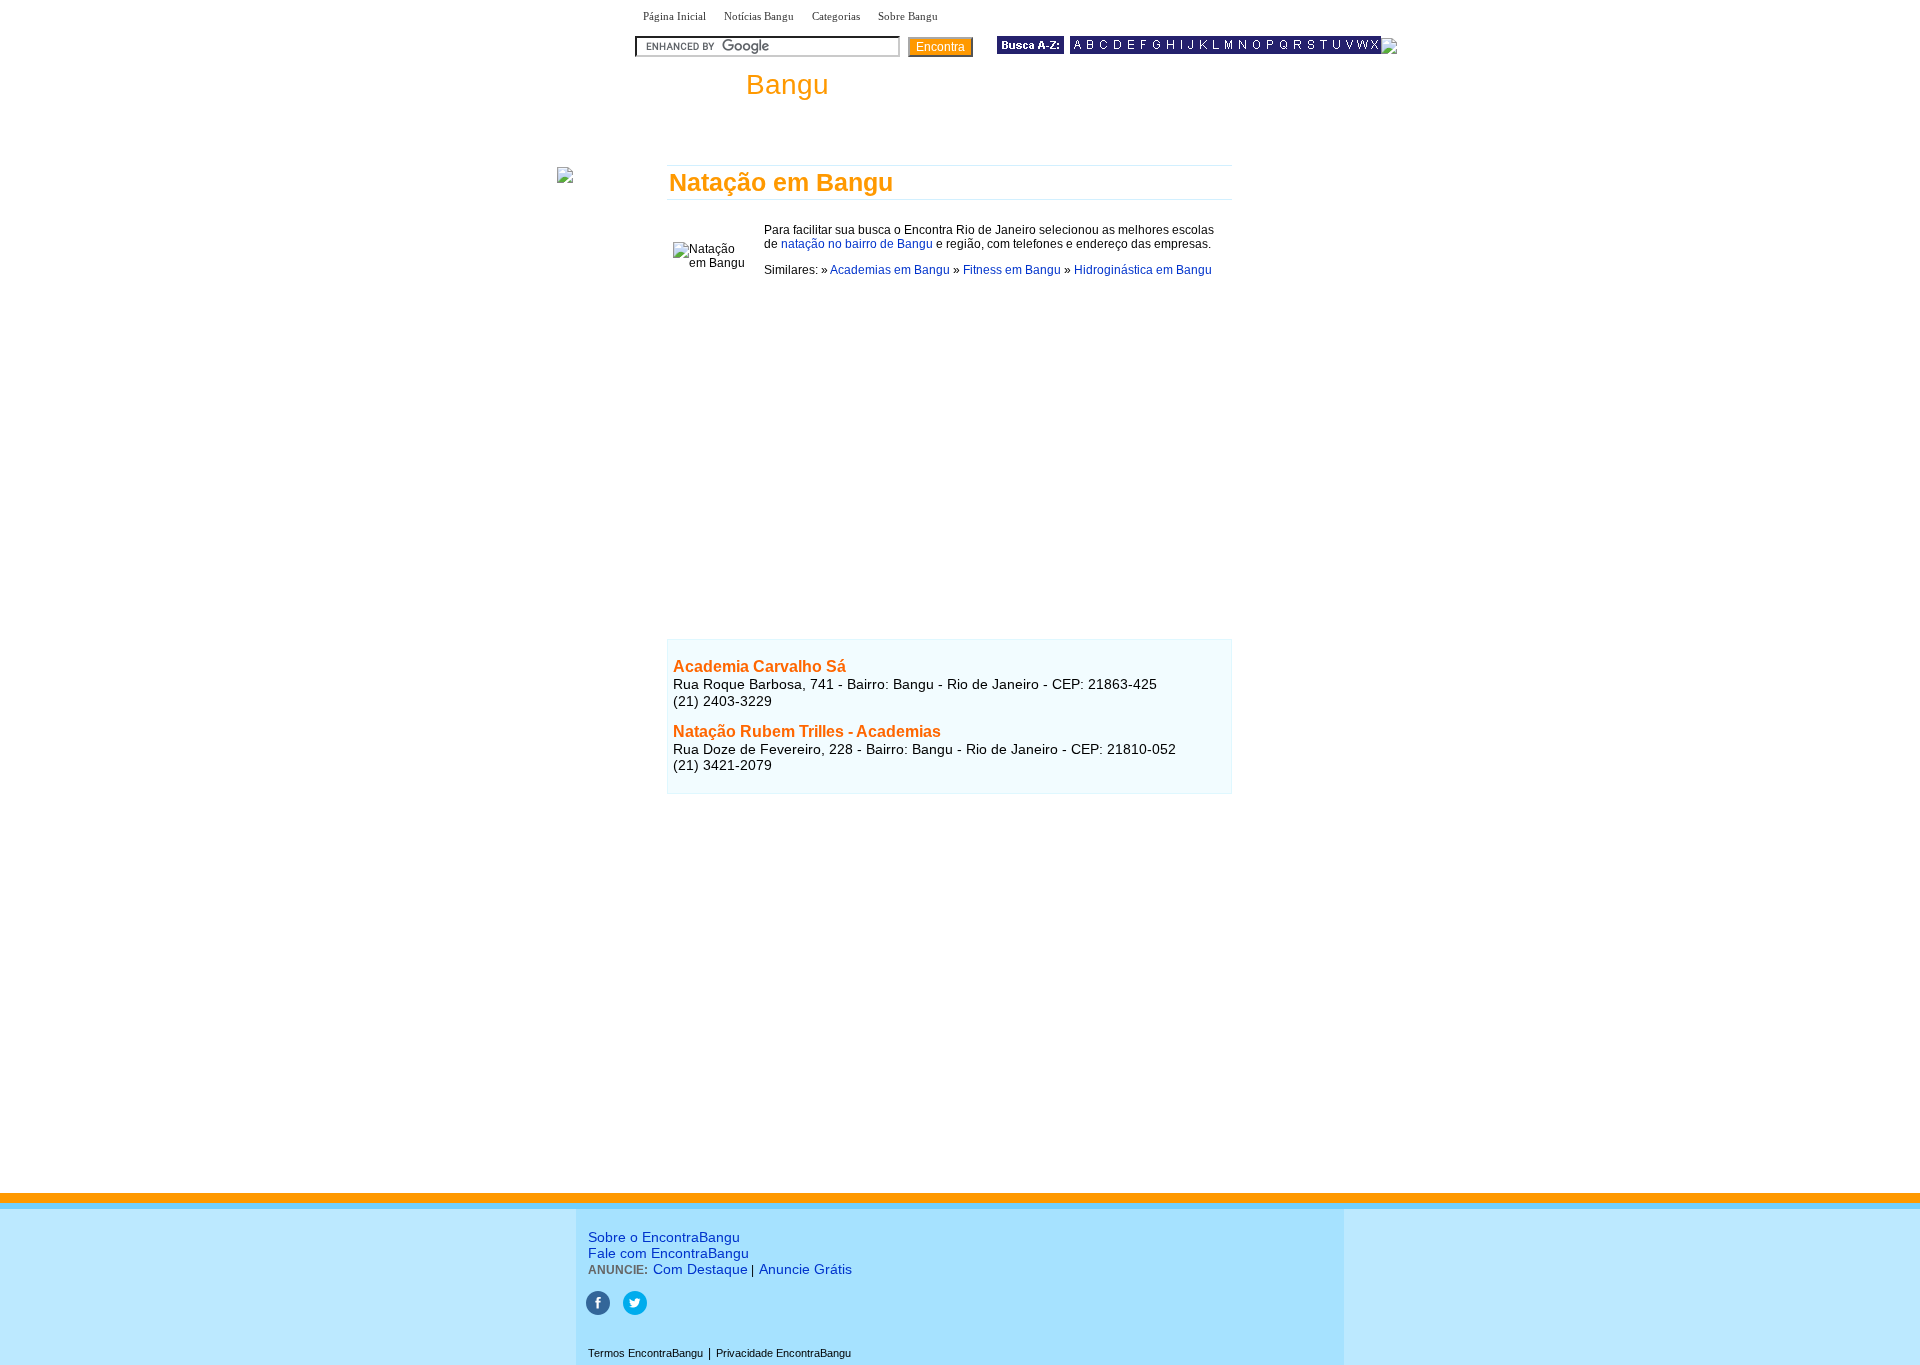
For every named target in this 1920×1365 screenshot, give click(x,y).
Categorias (836, 16)
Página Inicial (674, 16)
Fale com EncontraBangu (668, 1253)
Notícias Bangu (759, 16)
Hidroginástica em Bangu (1143, 270)
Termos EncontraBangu (645, 1353)
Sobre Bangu (908, 16)
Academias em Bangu (890, 270)
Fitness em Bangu (1012, 270)
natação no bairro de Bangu (857, 244)
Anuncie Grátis (805, 1269)
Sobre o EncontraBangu (664, 1237)
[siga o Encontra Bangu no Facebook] (598, 1311)
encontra (732, 84)
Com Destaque (700, 1269)
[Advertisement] (949, 435)
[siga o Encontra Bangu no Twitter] (635, 1311)
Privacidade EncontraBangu (783, 1353)
